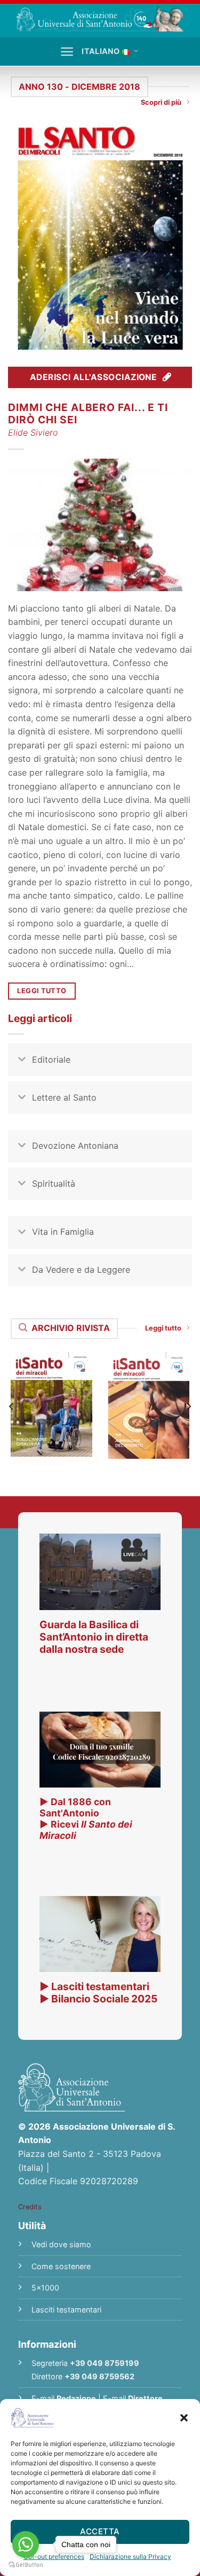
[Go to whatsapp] (26, 2544)
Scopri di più (161, 102)
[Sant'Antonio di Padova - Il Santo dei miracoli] (100, 18)
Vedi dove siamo (61, 2244)
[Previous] (12, 1406)
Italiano (101, 51)
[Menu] (67, 52)
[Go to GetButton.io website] (26, 2565)
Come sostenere (61, 2266)
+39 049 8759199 (105, 2363)
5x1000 (45, 2288)
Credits (30, 2207)
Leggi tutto (163, 1328)
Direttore (145, 2398)
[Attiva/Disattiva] (22, 1061)
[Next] (188, 1406)
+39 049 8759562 (99, 2376)
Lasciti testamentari (66, 2310)
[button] (184, 2418)
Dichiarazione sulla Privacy (130, 2556)
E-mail (64, 2398)
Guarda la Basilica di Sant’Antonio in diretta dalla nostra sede (94, 1637)
